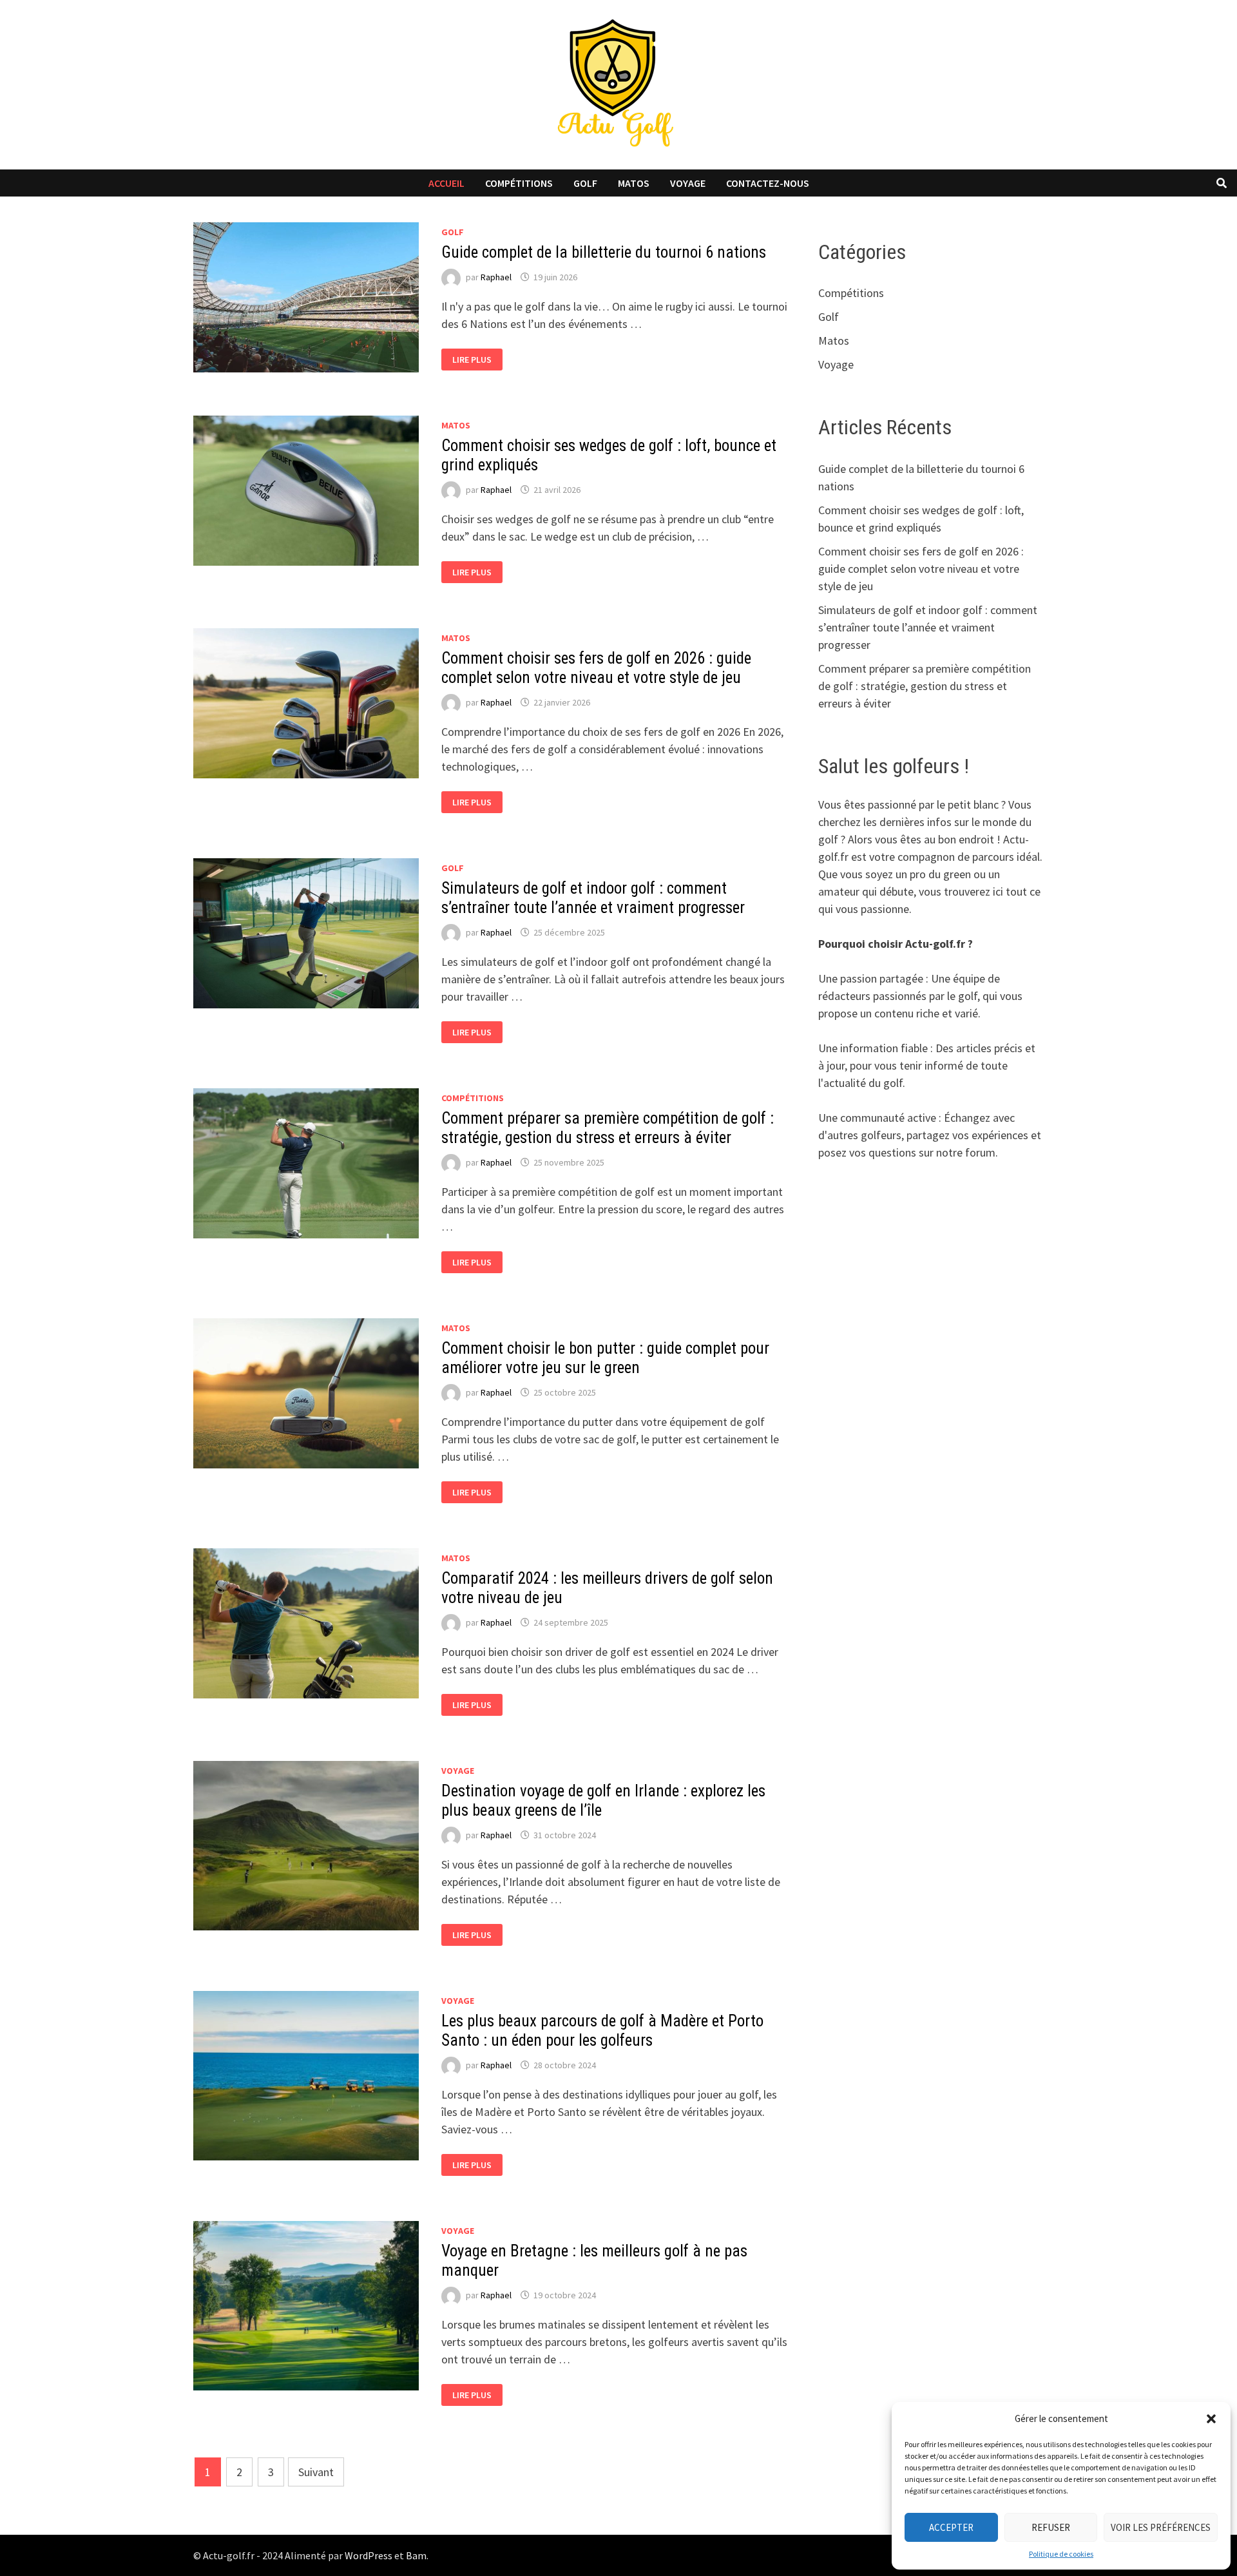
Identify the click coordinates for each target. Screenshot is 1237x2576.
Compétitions (519, 183)
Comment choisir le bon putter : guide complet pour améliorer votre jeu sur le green (605, 1358)
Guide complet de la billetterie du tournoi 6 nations (604, 252)
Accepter (951, 2527)
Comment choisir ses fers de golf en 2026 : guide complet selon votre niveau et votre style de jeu (596, 668)
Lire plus (476, 360)
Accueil (446, 183)
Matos (634, 183)
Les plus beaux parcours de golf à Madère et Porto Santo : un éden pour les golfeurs (602, 2031)
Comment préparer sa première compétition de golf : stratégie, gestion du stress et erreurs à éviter (608, 1128)
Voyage (688, 183)
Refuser (1051, 2527)
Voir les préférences (1161, 2527)
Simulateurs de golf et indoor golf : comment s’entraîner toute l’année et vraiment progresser (593, 898)
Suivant (316, 2472)
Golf (585, 183)
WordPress (369, 2555)
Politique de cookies (1061, 2554)
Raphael (496, 277)
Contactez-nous (768, 183)
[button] (1211, 2419)
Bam (416, 2555)
